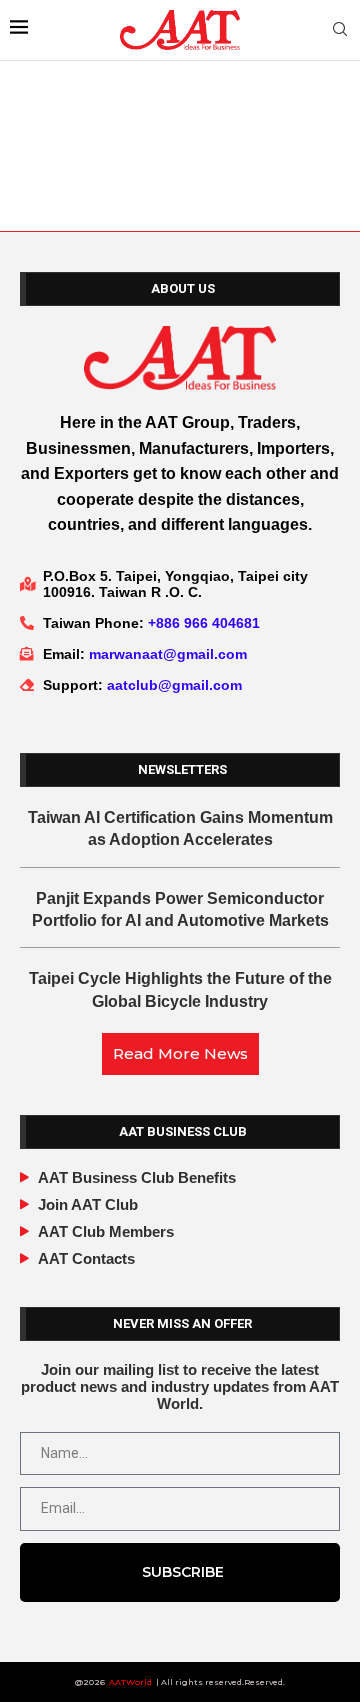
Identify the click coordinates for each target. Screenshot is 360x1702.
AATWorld (130, 1682)
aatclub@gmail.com (174, 685)
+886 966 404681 (204, 623)
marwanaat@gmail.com (168, 654)
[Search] (340, 30)
